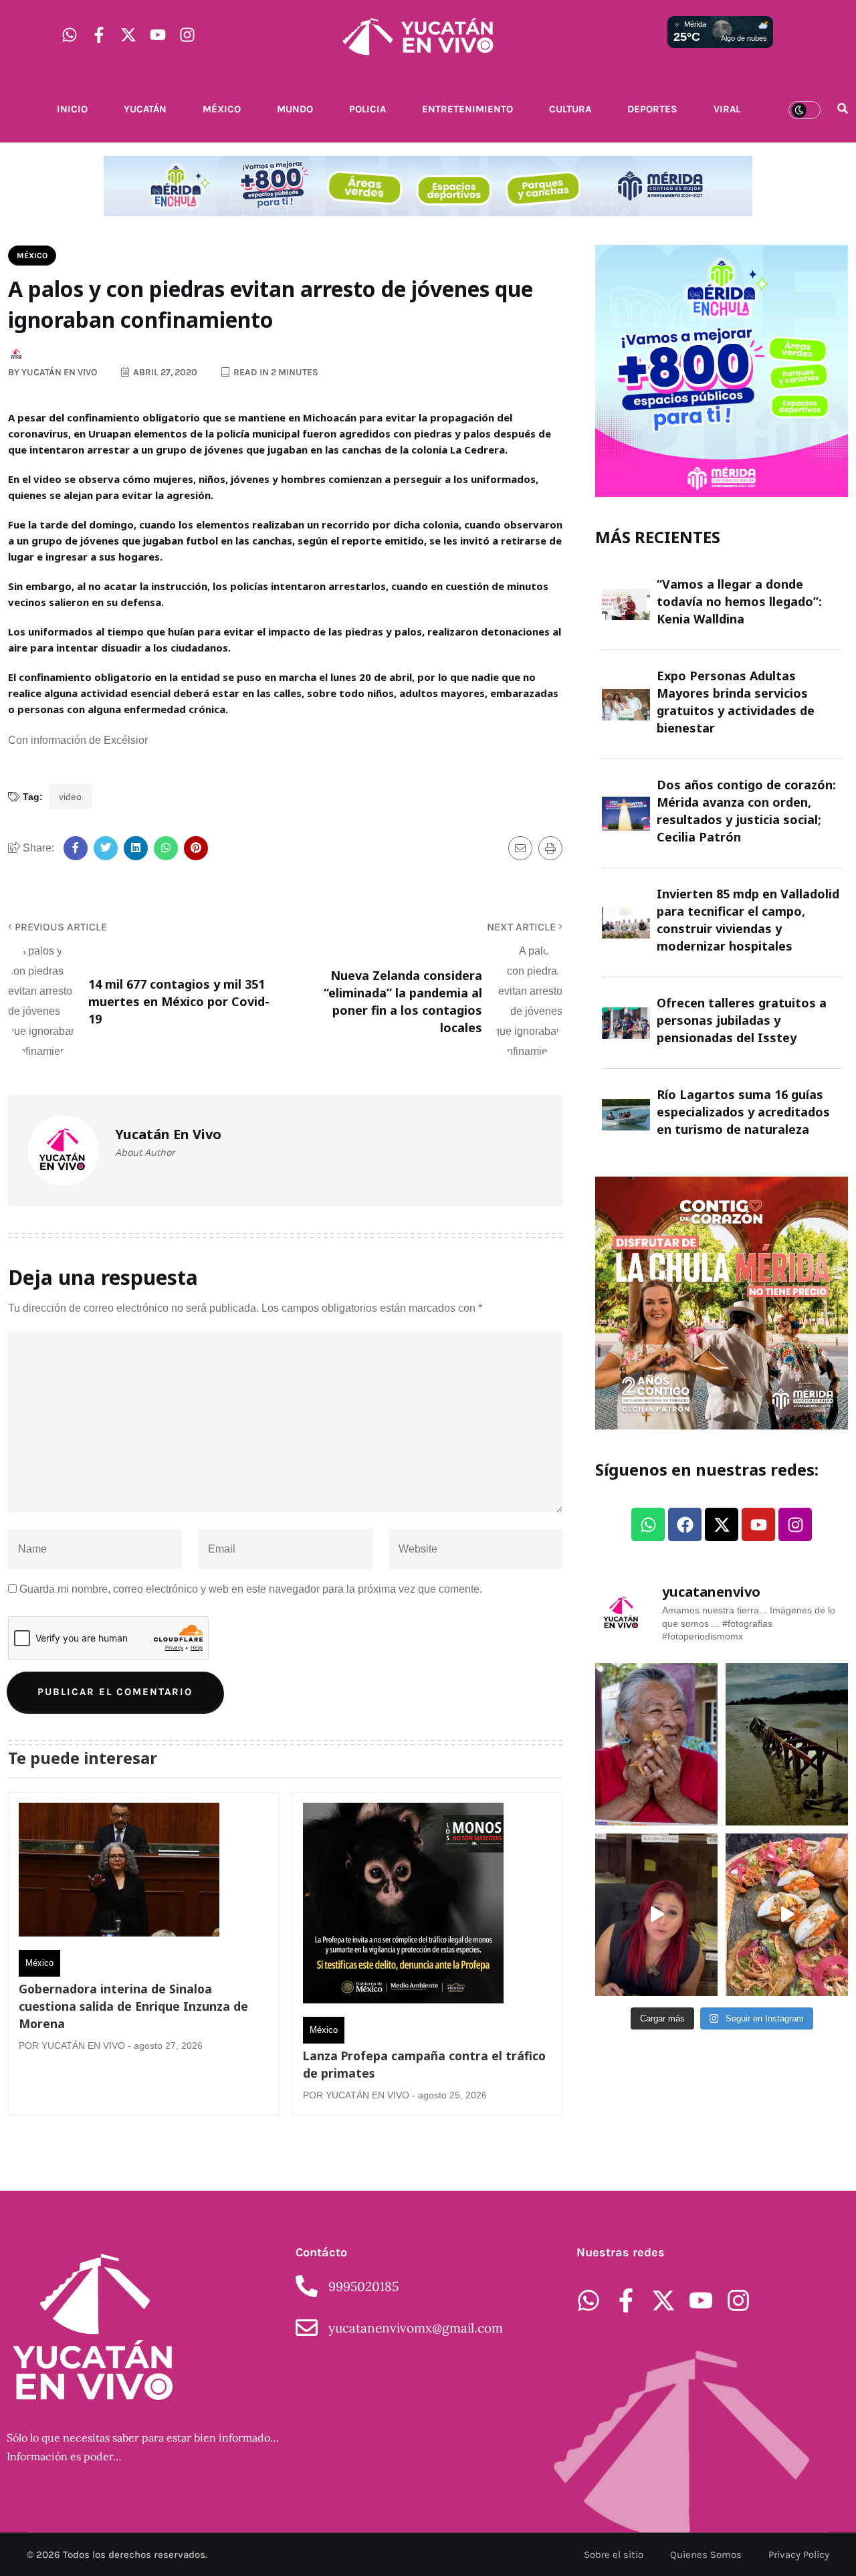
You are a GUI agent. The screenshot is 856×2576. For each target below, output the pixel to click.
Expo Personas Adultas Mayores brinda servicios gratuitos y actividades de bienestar (736, 702)
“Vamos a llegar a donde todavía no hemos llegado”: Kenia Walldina (739, 601)
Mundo (295, 109)
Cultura (570, 109)
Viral (727, 109)
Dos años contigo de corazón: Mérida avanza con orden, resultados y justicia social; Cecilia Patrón (746, 811)
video (70, 797)
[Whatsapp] (70, 35)
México (222, 109)
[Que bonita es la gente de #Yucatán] (656, 1744)
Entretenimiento (467, 109)
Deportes (652, 109)
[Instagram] (187, 35)
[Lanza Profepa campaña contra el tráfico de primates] (403, 1906)
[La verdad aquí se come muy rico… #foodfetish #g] (787, 1915)
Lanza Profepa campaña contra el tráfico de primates (424, 2064)
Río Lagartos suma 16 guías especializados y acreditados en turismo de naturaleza (743, 1112)
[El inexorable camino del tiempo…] (787, 1744)
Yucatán (145, 109)
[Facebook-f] (99, 35)
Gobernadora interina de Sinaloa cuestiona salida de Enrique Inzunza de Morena (133, 2006)
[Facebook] (685, 1524)
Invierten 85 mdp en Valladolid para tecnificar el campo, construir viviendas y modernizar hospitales (748, 920)
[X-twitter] (128, 35)
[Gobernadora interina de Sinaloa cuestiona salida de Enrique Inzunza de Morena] (119, 1873)
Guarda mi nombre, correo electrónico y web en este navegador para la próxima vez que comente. (251, 1589)
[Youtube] (158, 35)
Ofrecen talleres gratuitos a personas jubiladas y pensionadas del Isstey (742, 1020)
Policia (367, 109)
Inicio (72, 109)
